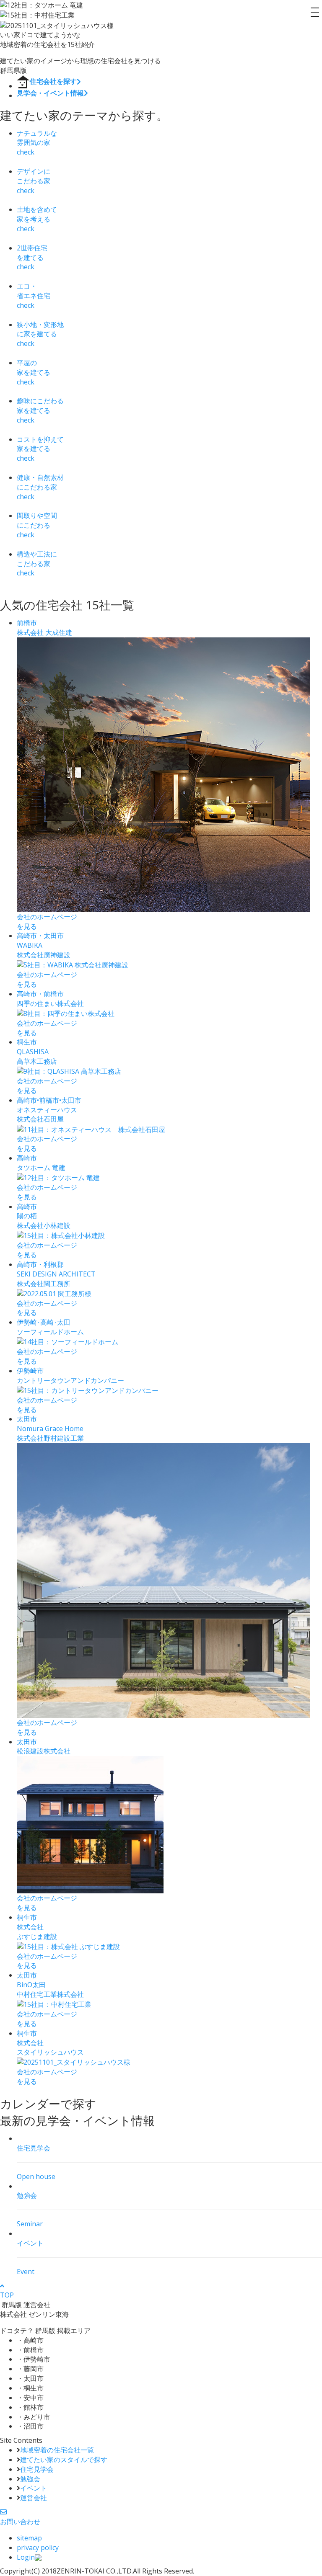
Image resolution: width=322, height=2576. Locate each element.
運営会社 (34, 2498)
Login (26, 2557)
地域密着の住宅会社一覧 (57, 2450)
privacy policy (38, 2548)
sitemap (29, 2538)
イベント (34, 2488)
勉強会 (30, 2479)
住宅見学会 (37, 2469)
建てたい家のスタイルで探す (64, 2460)
